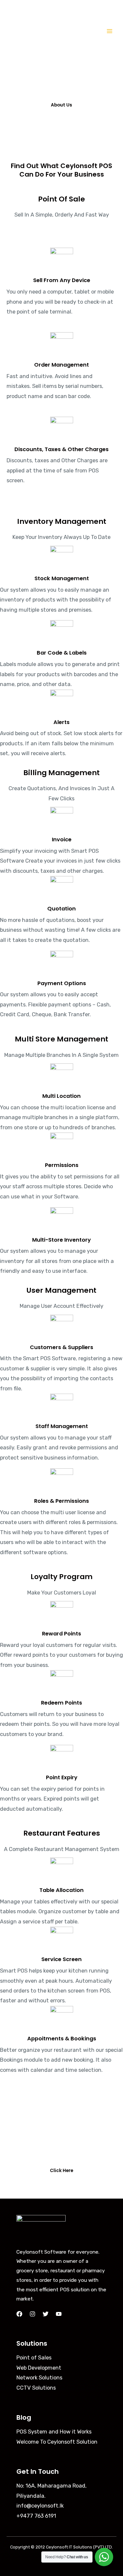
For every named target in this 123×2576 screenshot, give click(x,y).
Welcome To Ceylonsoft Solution (57, 2442)
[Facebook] (19, 2314)
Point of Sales (34, 2358)
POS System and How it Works (54, 2432)
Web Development (39, 2368)
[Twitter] (46, 2314)
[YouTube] (59, 2314)
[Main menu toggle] (109, 31)
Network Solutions (39, 2378)
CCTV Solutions (36, 2388)
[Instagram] (32, 2314)
